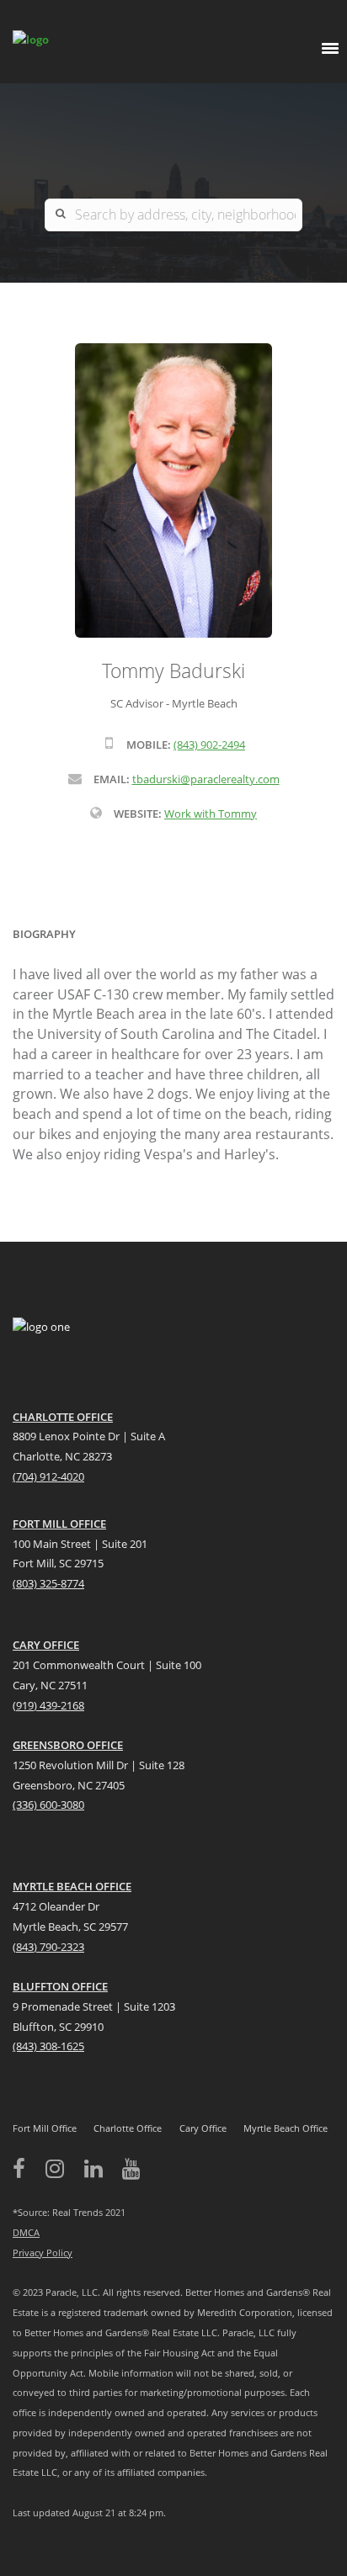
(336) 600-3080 (48, 1805)
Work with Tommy (211, 814)
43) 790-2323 (53, 1947)
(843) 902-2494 (209, 745)
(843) (25, 2046)
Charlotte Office (128, 2128)
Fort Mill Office (45, 2128)
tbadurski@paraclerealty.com (206, 779)
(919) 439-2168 (48, 1705)
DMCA (26, 2232)
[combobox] (173, 215)
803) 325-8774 (50, 1583)
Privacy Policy (43, 2253)
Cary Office (203, 2128)
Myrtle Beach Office (286, 2128)
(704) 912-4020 (48, 1476)
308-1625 (62, 2046)
